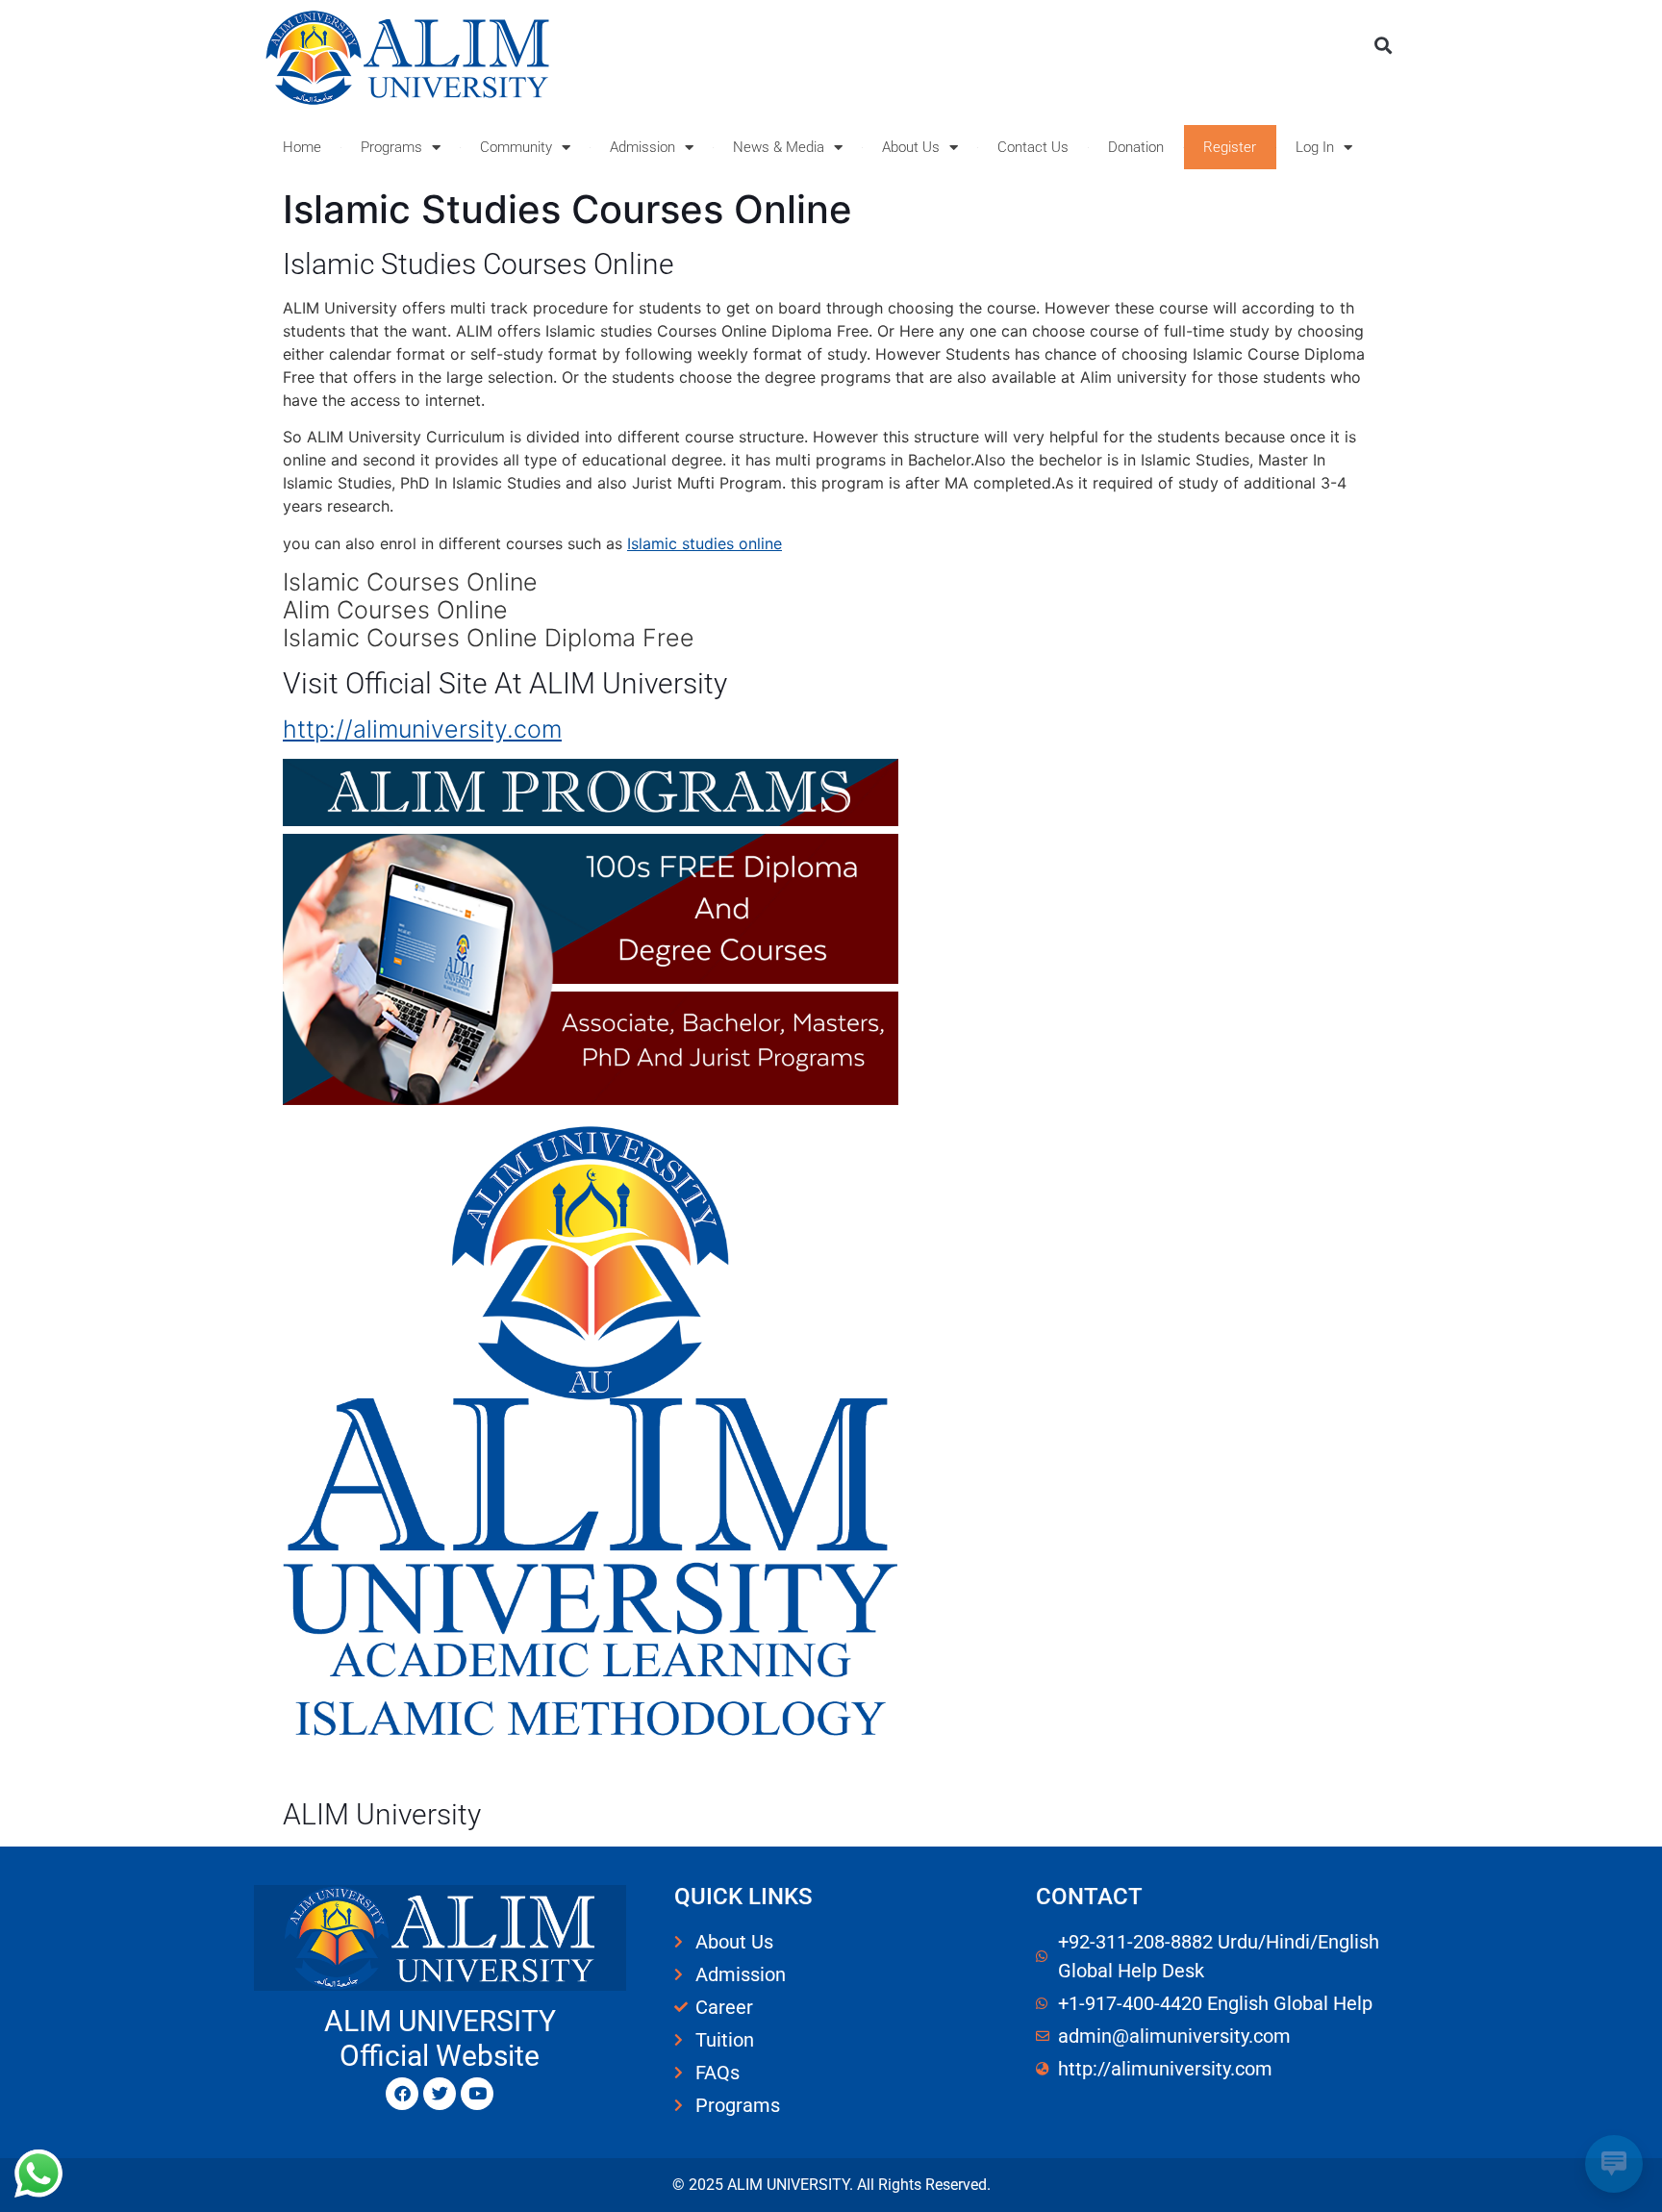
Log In (1315, 147)
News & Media (779, 147)
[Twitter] (440, 2094)
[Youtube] (477, 2094)
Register (1230, 147)
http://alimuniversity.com (422, 729)
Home (302, 147)
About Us (911, 147)
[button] (1383, 45)
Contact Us (1033, 147)
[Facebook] (402, 2094)
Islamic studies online (705, 543)
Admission (642, 147)
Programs (391, 147)
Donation (1136, 147)
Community (516, 147)
